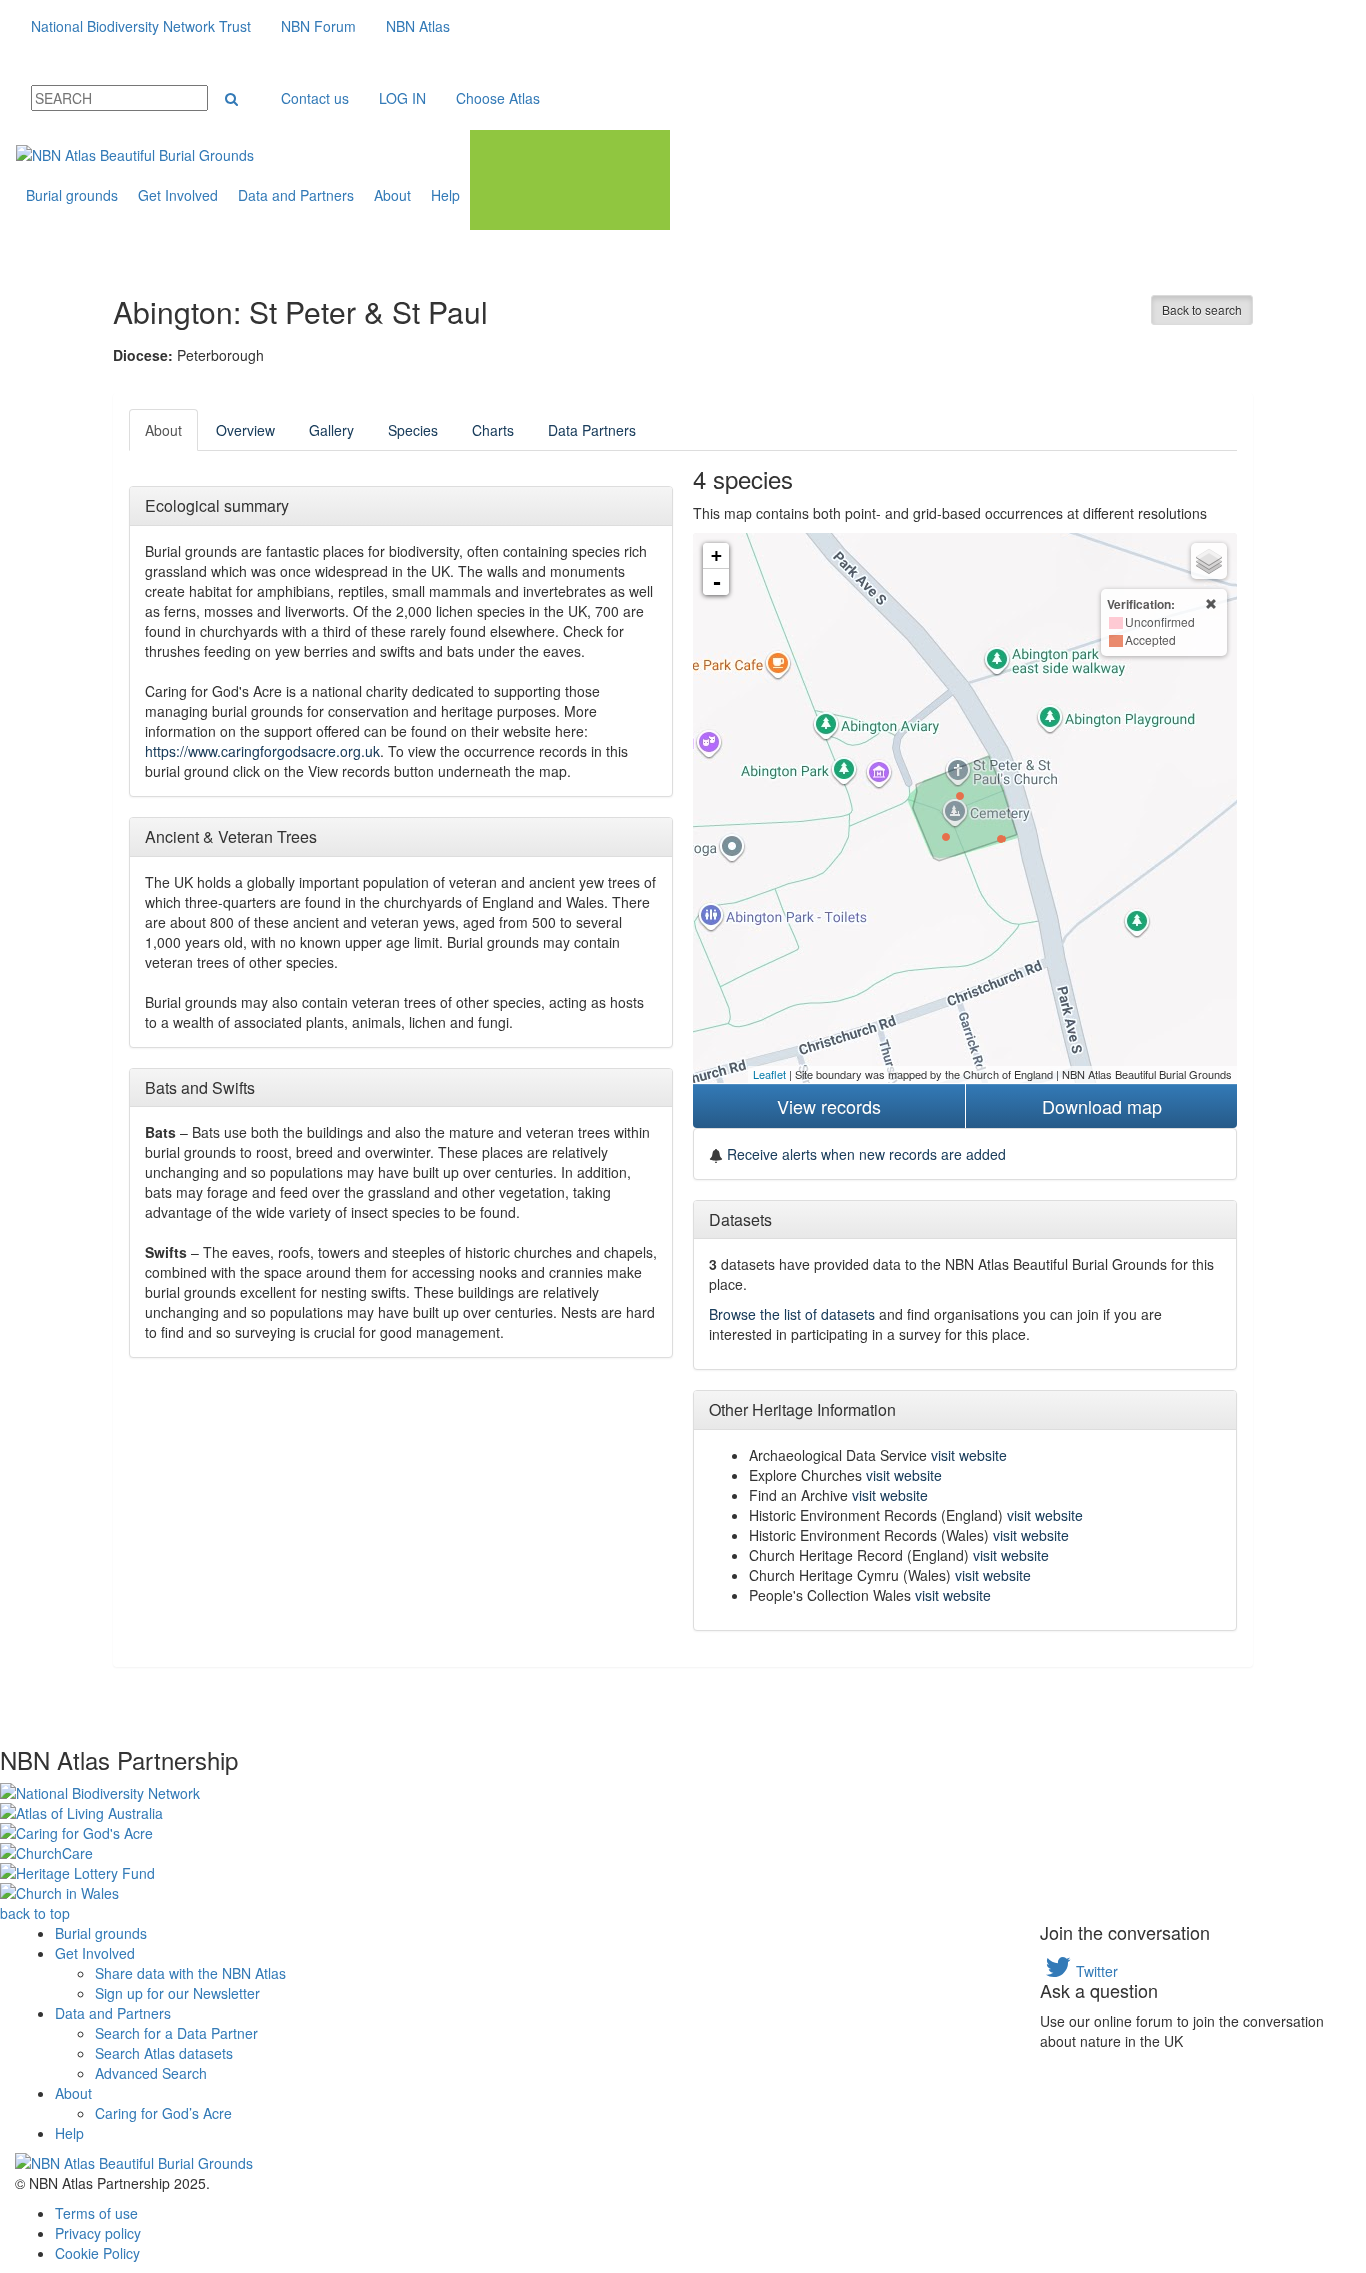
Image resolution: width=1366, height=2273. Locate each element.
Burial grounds (72, 195)
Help (445, 195)
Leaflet (769, 1074)
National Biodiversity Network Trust (141, 26)
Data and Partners (296, 195)
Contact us (315, 98)
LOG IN (402, 98)
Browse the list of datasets (792, 1314)
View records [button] (829, 1106)
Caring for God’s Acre (163, 2113)
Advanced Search (151, 2073)
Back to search (1202, 309)
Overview (245, 430)
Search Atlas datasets (164, 2053)
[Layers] (1209, 561)
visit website (969, 1455)
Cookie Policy (97, 2253)
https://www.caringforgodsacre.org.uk (262, 751)
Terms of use (96, 2213)
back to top (35, 1913)
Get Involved (178, 195)
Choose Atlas (498, 98)
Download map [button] (1102, 1106)
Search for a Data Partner (176, 2033)
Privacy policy (98, 2233)
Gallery (331, 430)
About (392, 195)
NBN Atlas (418, 26)
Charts (493, 430)
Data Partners (592, 430)
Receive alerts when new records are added (864, 1154)
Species (413, 430)
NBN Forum (318, 26)
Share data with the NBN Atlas (190, 1973)
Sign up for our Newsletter (177, 1993)
